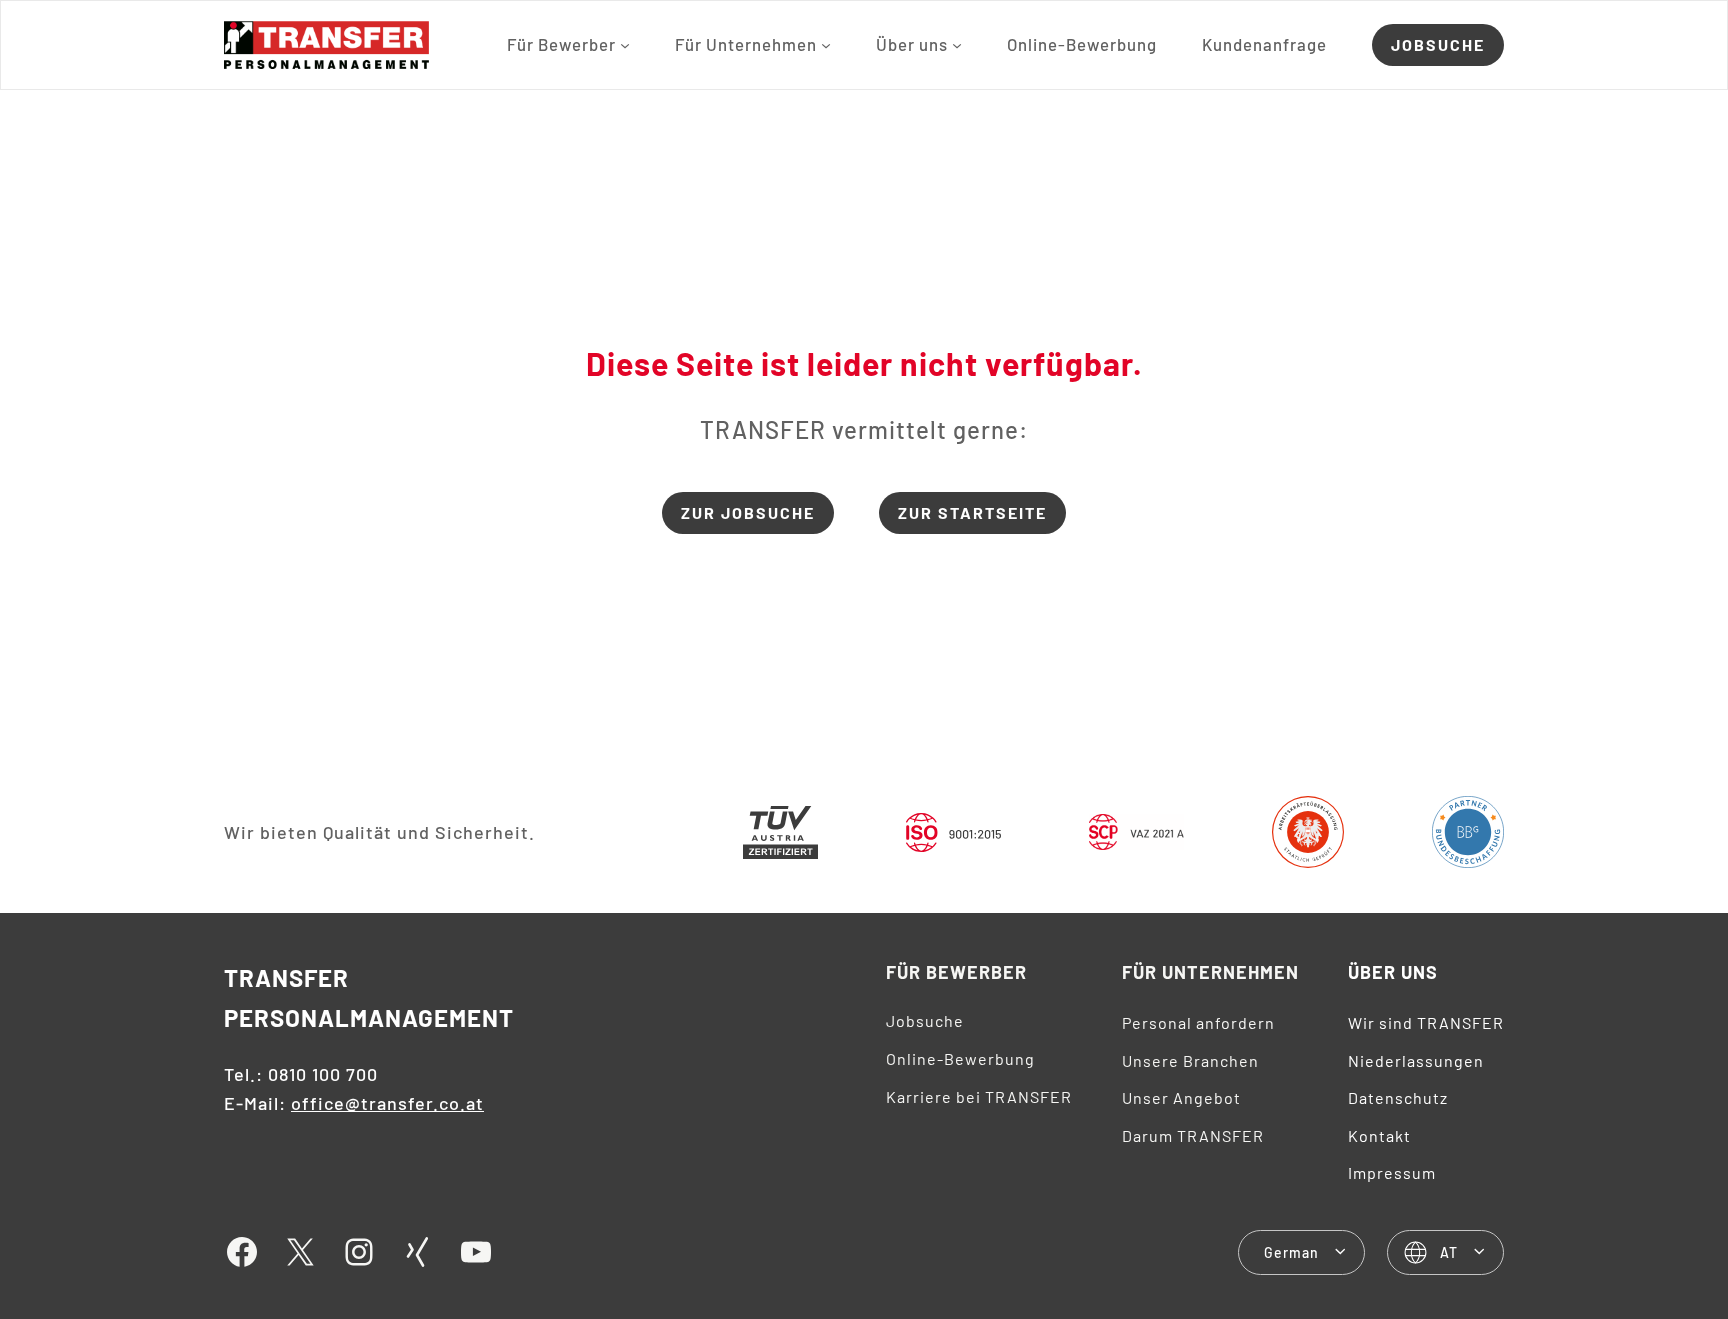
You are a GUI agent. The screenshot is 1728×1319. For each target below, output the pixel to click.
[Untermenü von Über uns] (957, 45)
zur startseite (972, 512)
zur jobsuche (748, 512)
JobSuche (1438, 44)
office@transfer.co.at (387, 1103)
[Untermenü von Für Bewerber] (625, 45)
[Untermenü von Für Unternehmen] (826, 45)
